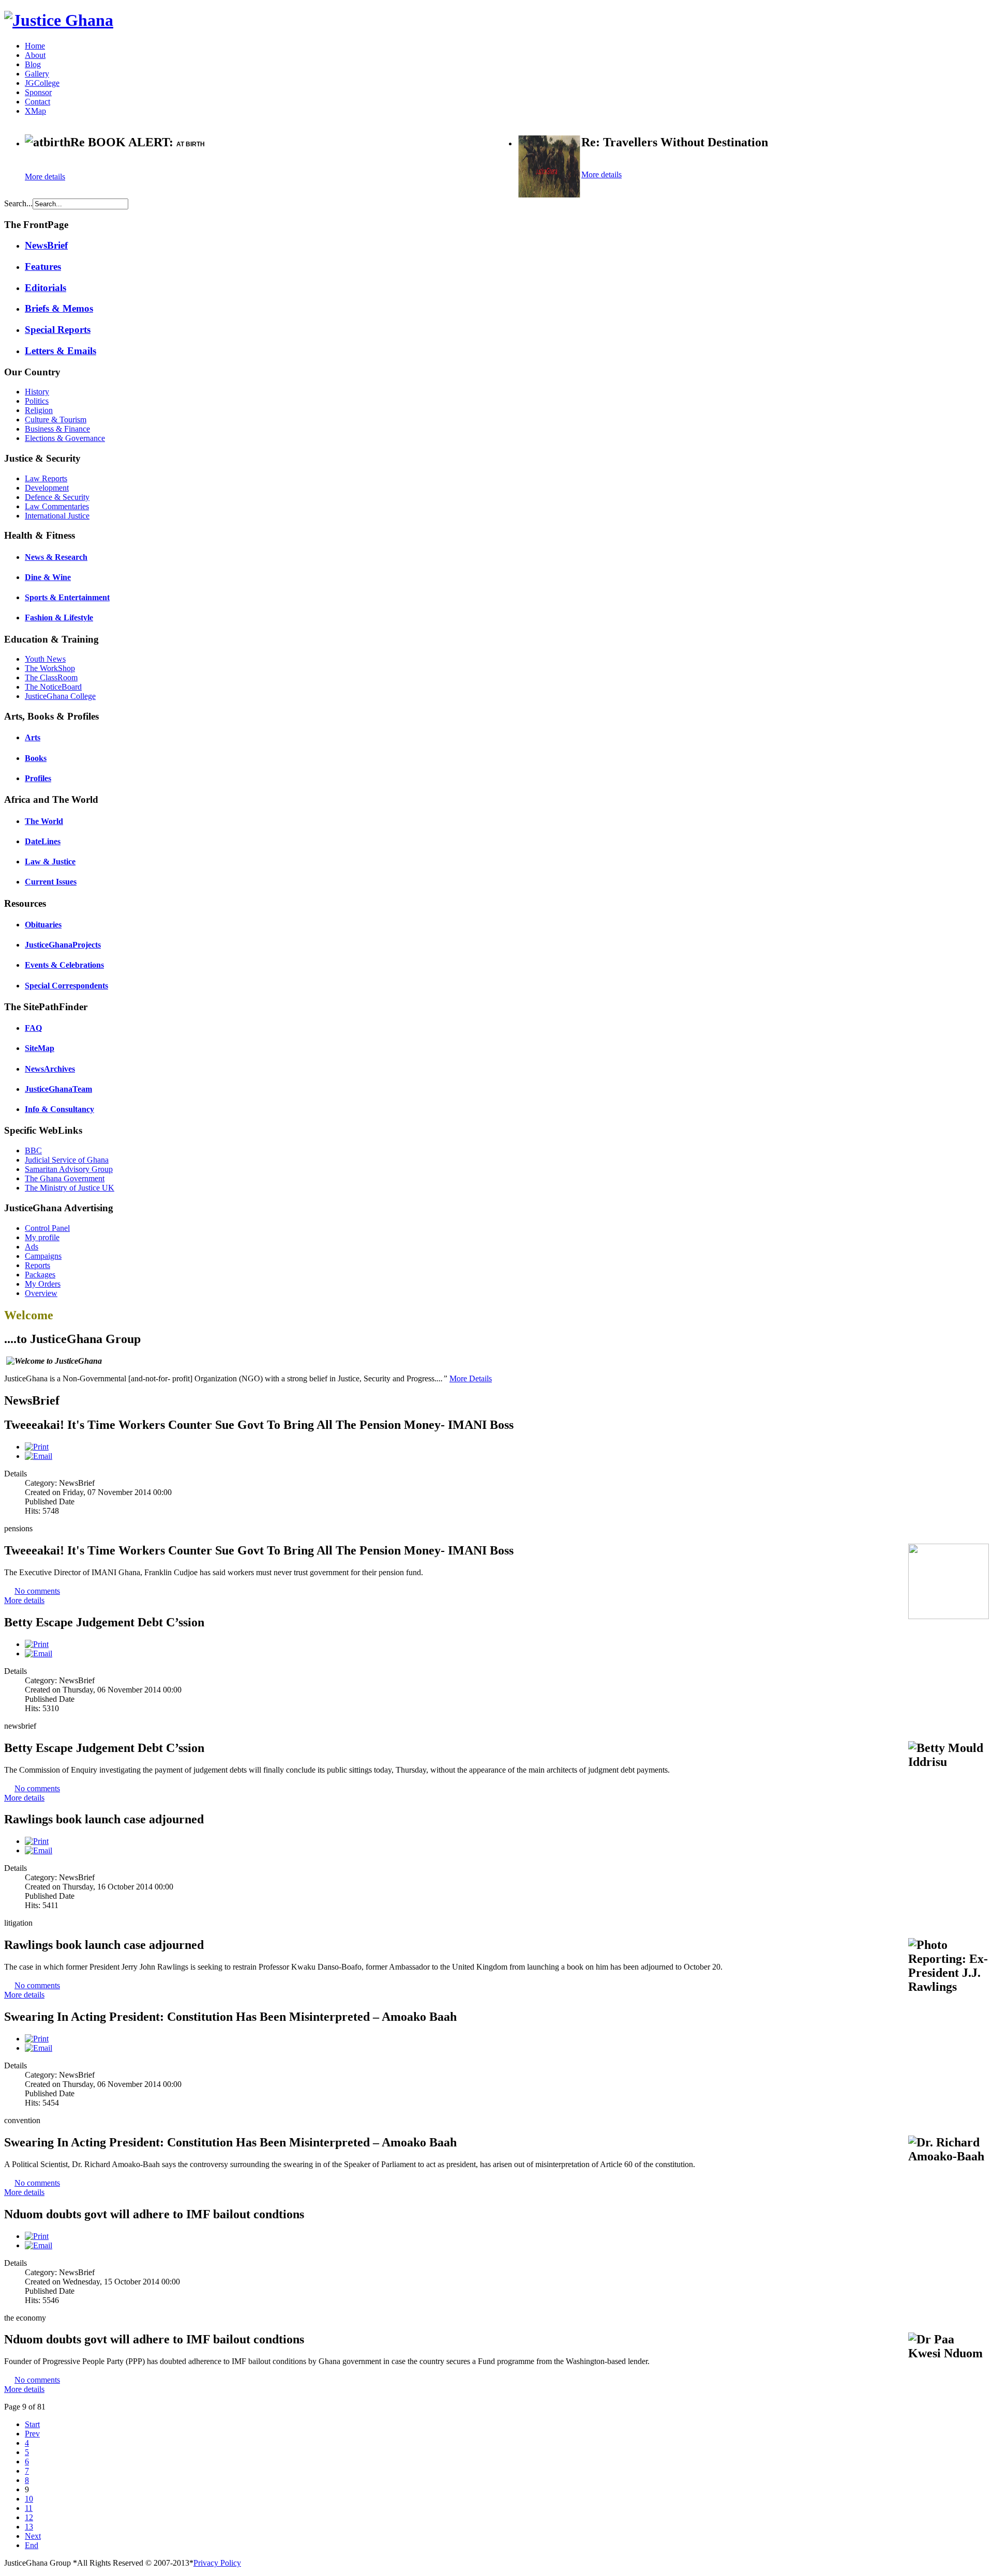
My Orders (43, 1284)
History (37, 392)
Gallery (37, 74)
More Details (471, 1378)
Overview (41, 1293)
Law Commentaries (57, 506)
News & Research (56, 557)
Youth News (45, 659)
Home (35, 46)
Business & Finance (57, 429)
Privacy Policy (217, 2563)
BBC (33, 1150)
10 (29, 2499)
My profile (42, 1237)
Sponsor (38, 92)
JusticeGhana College (60, 696)
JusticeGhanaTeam (58, 1089)
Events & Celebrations (64, 965)
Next (33, 2536)
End (32, 2545)
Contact (37, 102)
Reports (37, 1265)
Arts (33, 737)
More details (45, 177)
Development (47, 488)
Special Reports (58, 330)
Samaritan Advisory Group (69, 1169)
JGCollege (42, 83)
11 (29, 2508)
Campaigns (43, 1256)
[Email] (39, 1456)
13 (29, 2527)
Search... (18, 203)
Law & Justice (50, 862)
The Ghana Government (65, 1178)
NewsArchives (50, 1069)
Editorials (46, 288)
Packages (40, 1275)
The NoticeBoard (53, 687)
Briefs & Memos (59, 308)
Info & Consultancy (59, 1109)
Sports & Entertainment (67, 597)
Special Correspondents (66, 986)
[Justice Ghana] (59, 20)
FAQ (33, 1028)
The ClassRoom (51, 677)
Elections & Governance (65, 438)
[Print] (37, 1447)
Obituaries (43, 925)
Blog (33, 64)
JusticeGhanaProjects (63, 945)
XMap (35, 111)
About (35, 55)
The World (44, 821)
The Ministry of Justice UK (70, 1188)
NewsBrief (46, 245)
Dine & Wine (48, 577)
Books (36, 758)
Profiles (38, 778)
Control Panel (47, 1228)
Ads (32, 1247)
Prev (32, 2434)
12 (29, 2517)
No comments (37, 1591)
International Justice (57, 516)
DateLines (43, 841)
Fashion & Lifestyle (59, 618)
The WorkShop (50, 668)
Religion (39, 410)
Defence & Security (57, 497)
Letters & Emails (61, 351)
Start (32, 2424)
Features (43, 266)
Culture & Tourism (56, 420)
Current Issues (51, 882)
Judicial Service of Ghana (67, 1160)
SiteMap (40, 1048)
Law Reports (46, 478)
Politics (37, 401)
